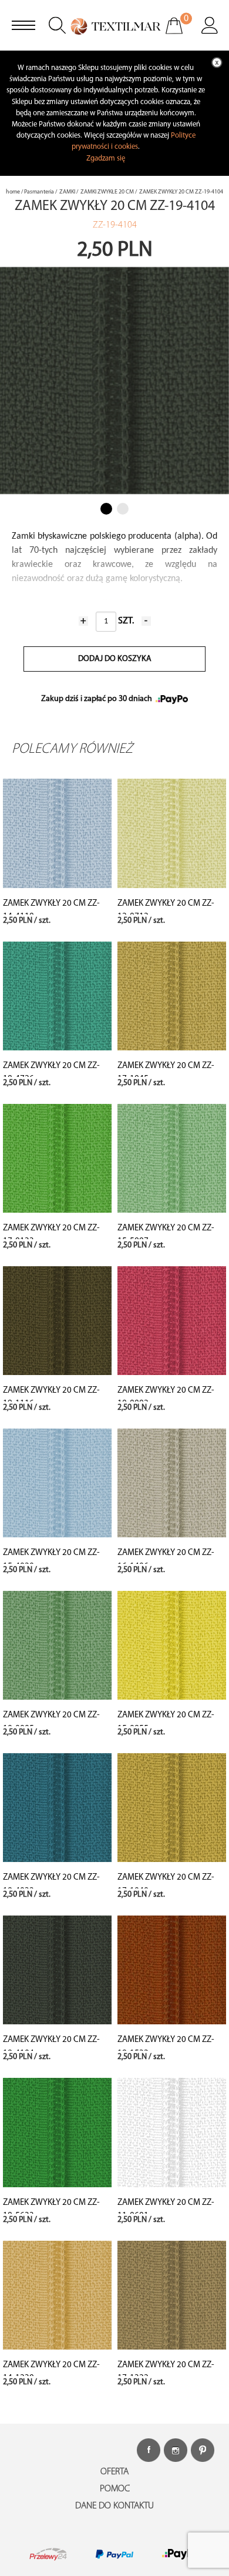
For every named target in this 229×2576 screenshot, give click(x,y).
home (13, 192)
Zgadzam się (106, 159)
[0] (182, 34)
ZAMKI (67, 192)
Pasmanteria (39, 192)
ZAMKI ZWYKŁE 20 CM (107, 192)
